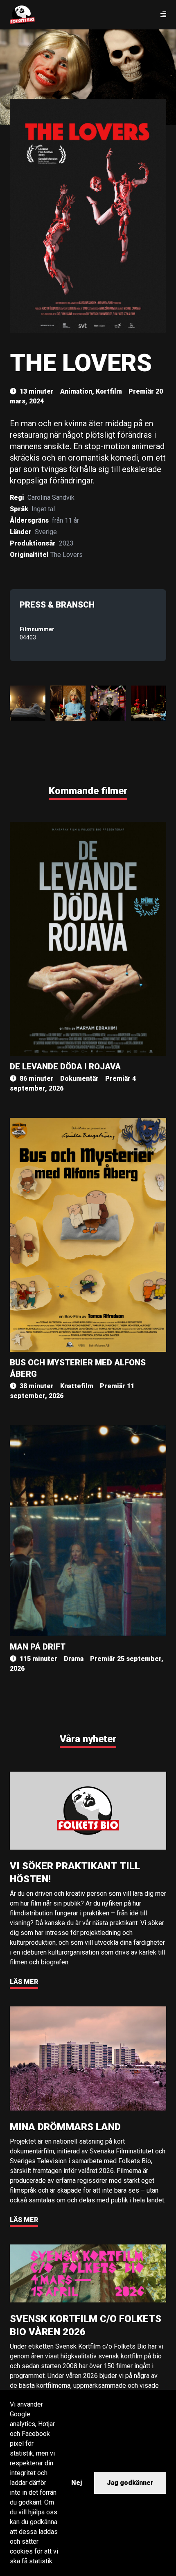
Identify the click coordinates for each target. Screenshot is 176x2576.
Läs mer (24, 1982)
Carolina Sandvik (51, 498)
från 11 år (65, 520)
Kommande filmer (88, 791)
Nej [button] (77, 2483)
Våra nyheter (88, 1739)
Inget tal (43, 509)
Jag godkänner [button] (130, 2483)
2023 (66, 543)
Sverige (46, 532)
